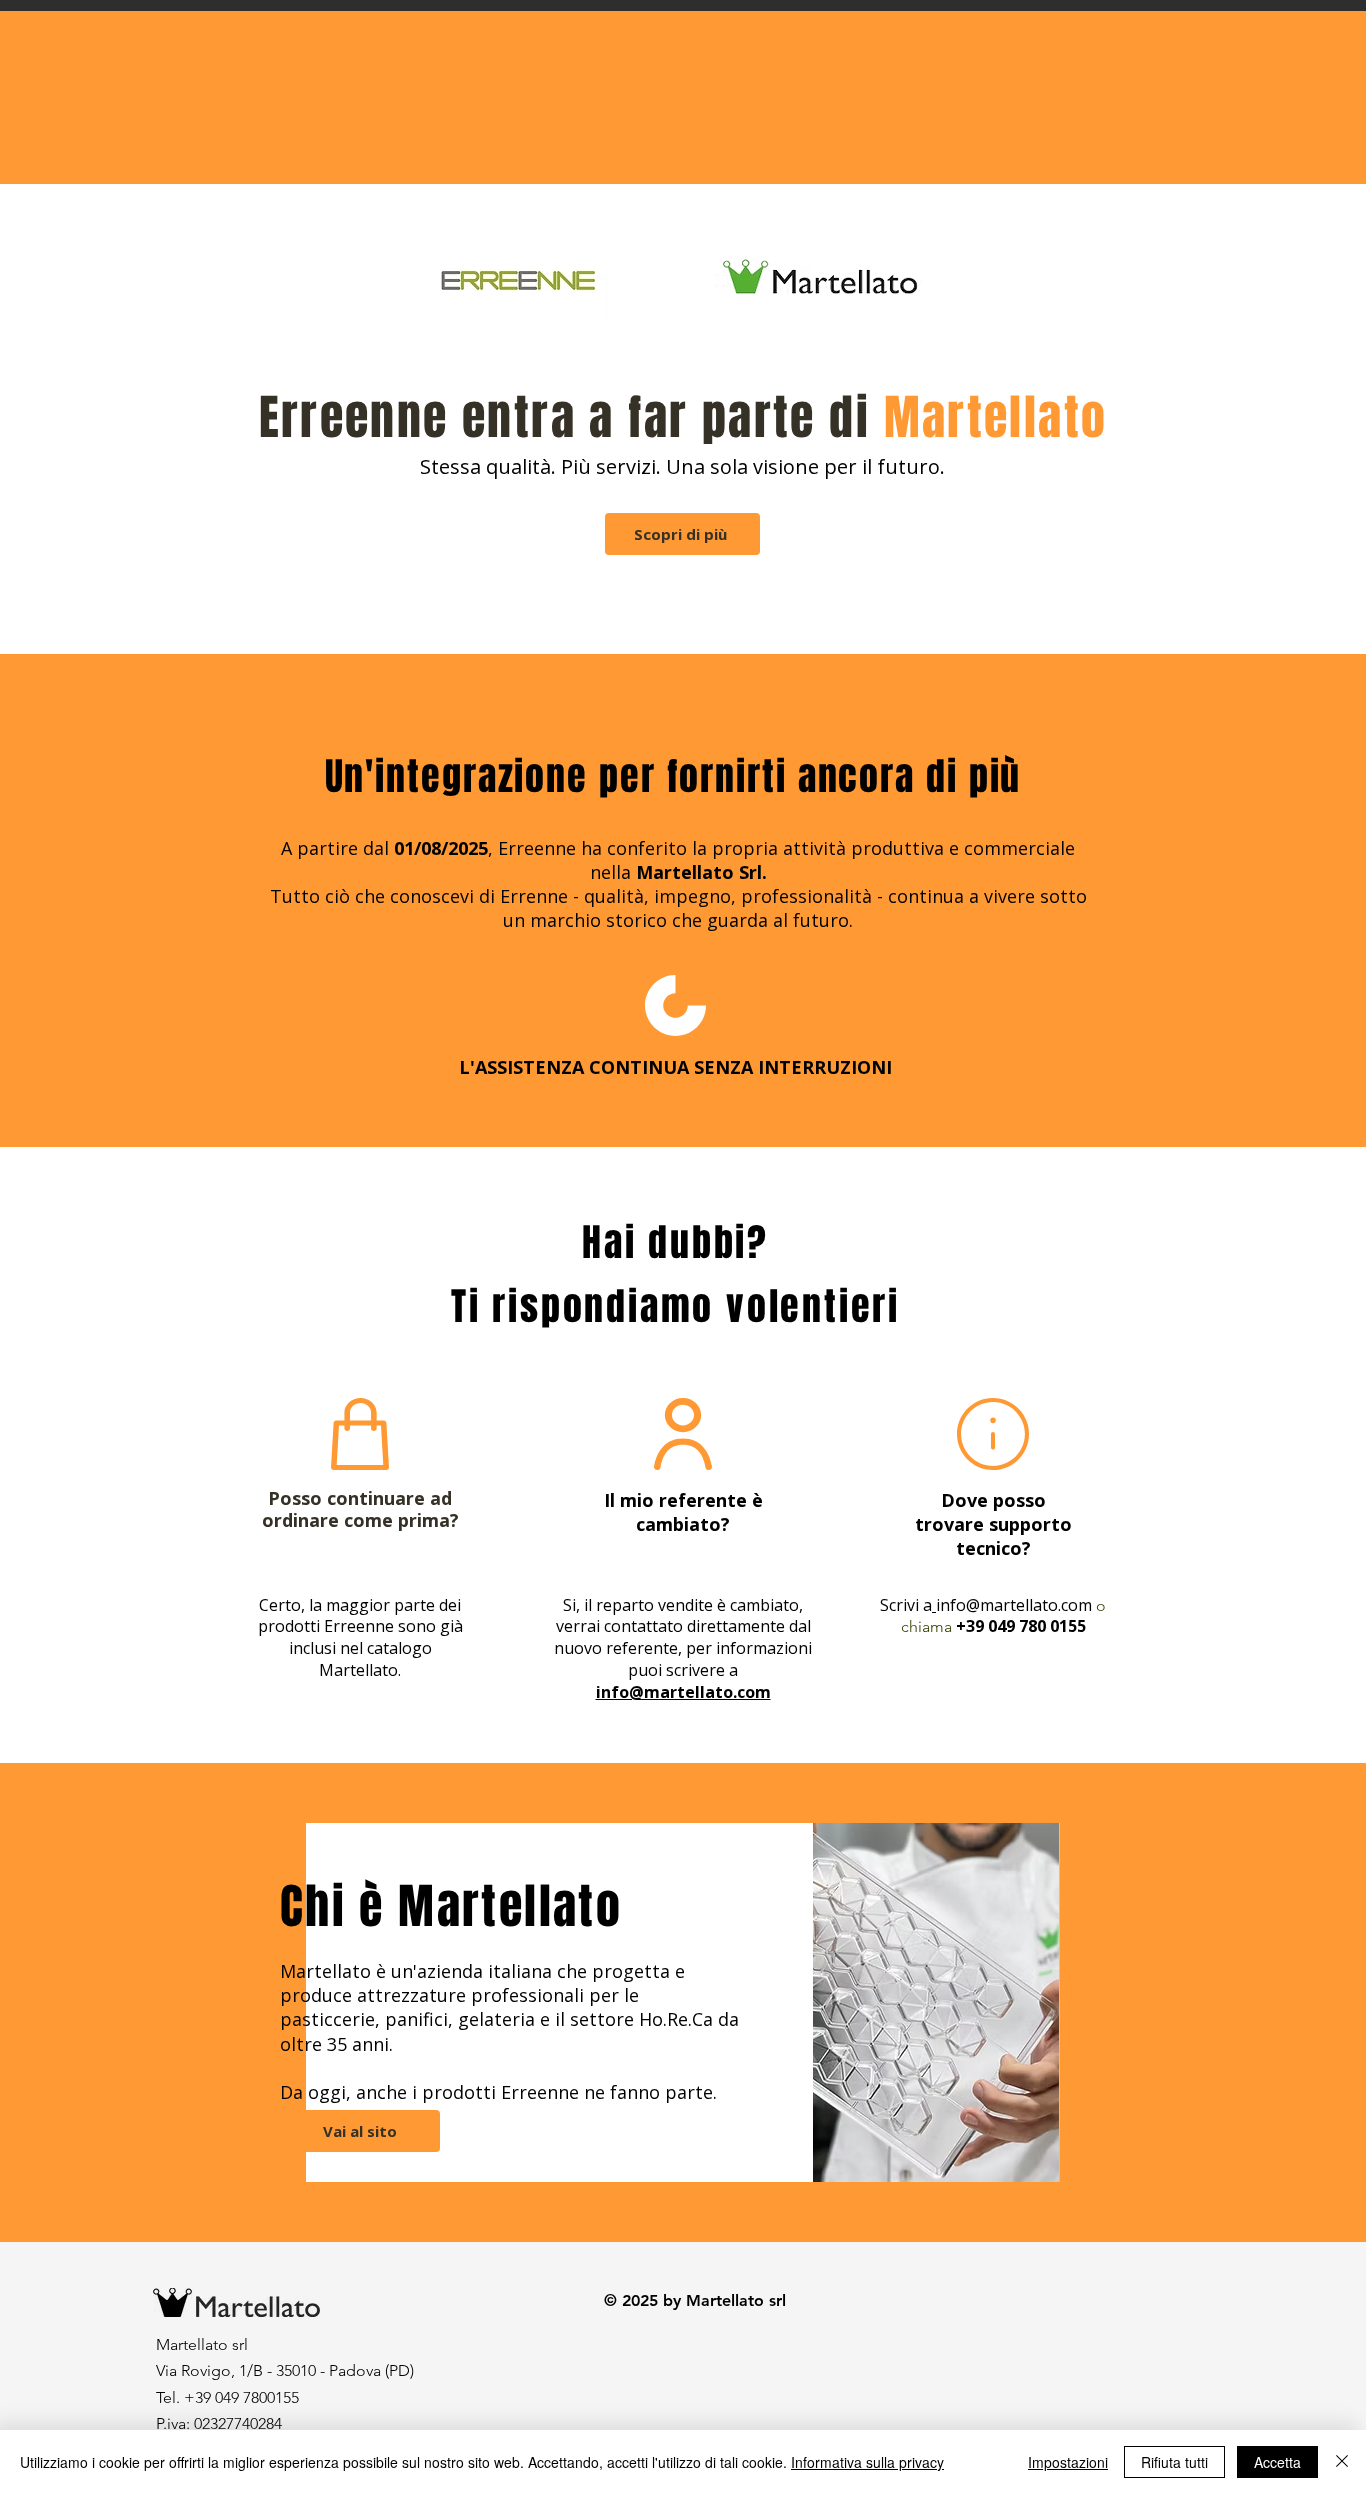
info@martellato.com (1014, 1605)
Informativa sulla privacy (867, 2462)
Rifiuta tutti (1174, 2462)
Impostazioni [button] (1068, 2462)
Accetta (1277, 2462)
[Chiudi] (1342, 2462)
